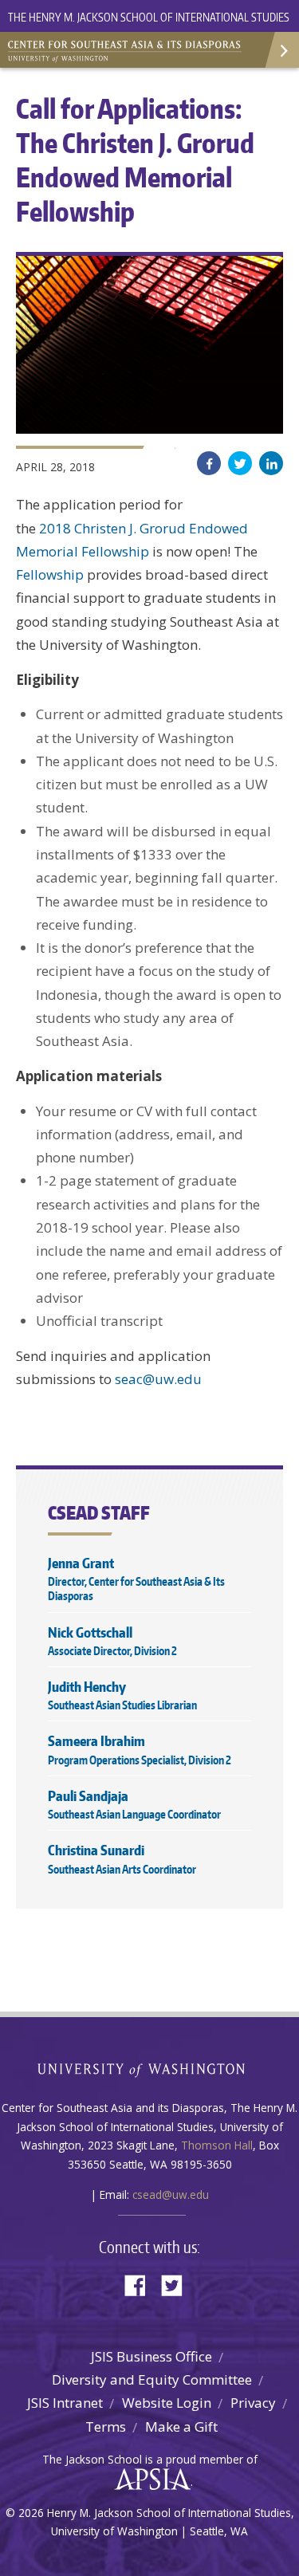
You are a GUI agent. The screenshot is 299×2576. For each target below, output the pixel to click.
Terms (106, 2427)
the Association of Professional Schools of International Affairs (149, 2480)
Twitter (240, 463)
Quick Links (281, 50)
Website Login (167, 2403)
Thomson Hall (217, 2145)
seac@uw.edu (158, 1379)
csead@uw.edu (171, 2195)
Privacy (253, 2403)
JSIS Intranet (65, 2403)
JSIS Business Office (151, 2356)
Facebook (209, 463)
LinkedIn (271, 463)
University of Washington (149, 2069)
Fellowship (50, 574)
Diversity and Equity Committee (152, 2379)
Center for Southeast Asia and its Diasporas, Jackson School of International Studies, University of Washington (128, 48)
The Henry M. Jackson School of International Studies (149, 17)
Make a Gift (181, 2427)
